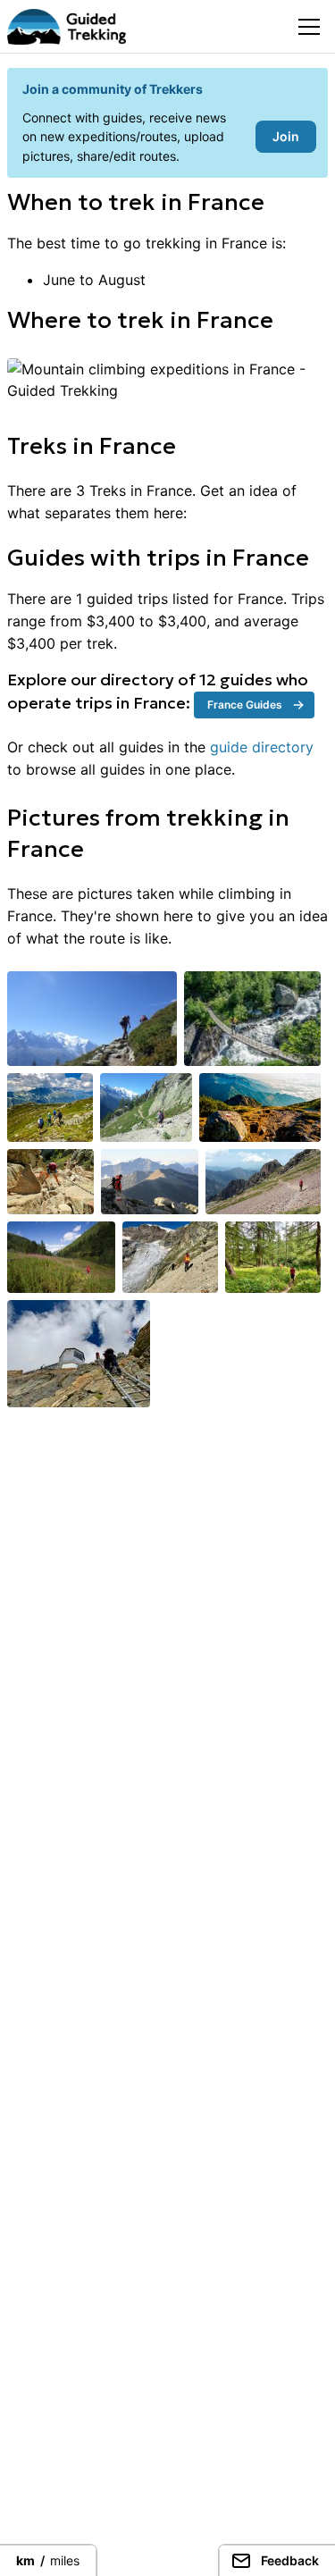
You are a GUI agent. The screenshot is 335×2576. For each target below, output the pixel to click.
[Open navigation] (309, 27)
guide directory (262, 747)
